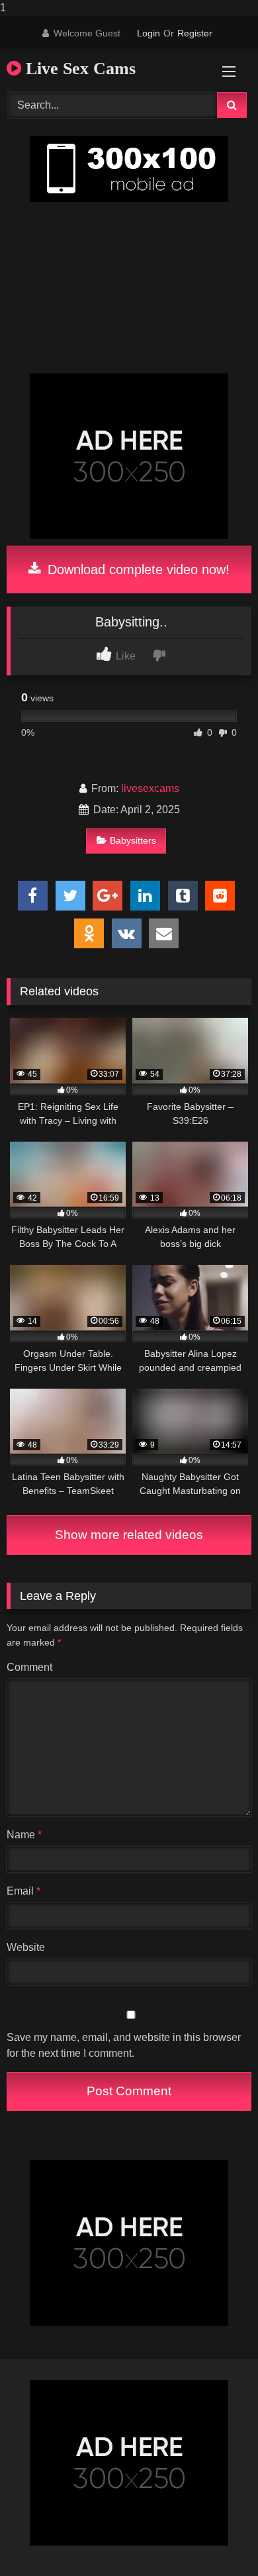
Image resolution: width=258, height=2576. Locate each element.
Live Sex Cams (78, 69)
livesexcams (150, 788)
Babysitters (133, 840)
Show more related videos (129, 1535)
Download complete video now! (137, 570)
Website (26, 1947)
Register (195, 33)
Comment (29, 1667)
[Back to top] (217, 2539)
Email (23, 1891)
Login (149, 33)
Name (24, 1835)
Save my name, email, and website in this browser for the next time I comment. (124, 2045)
